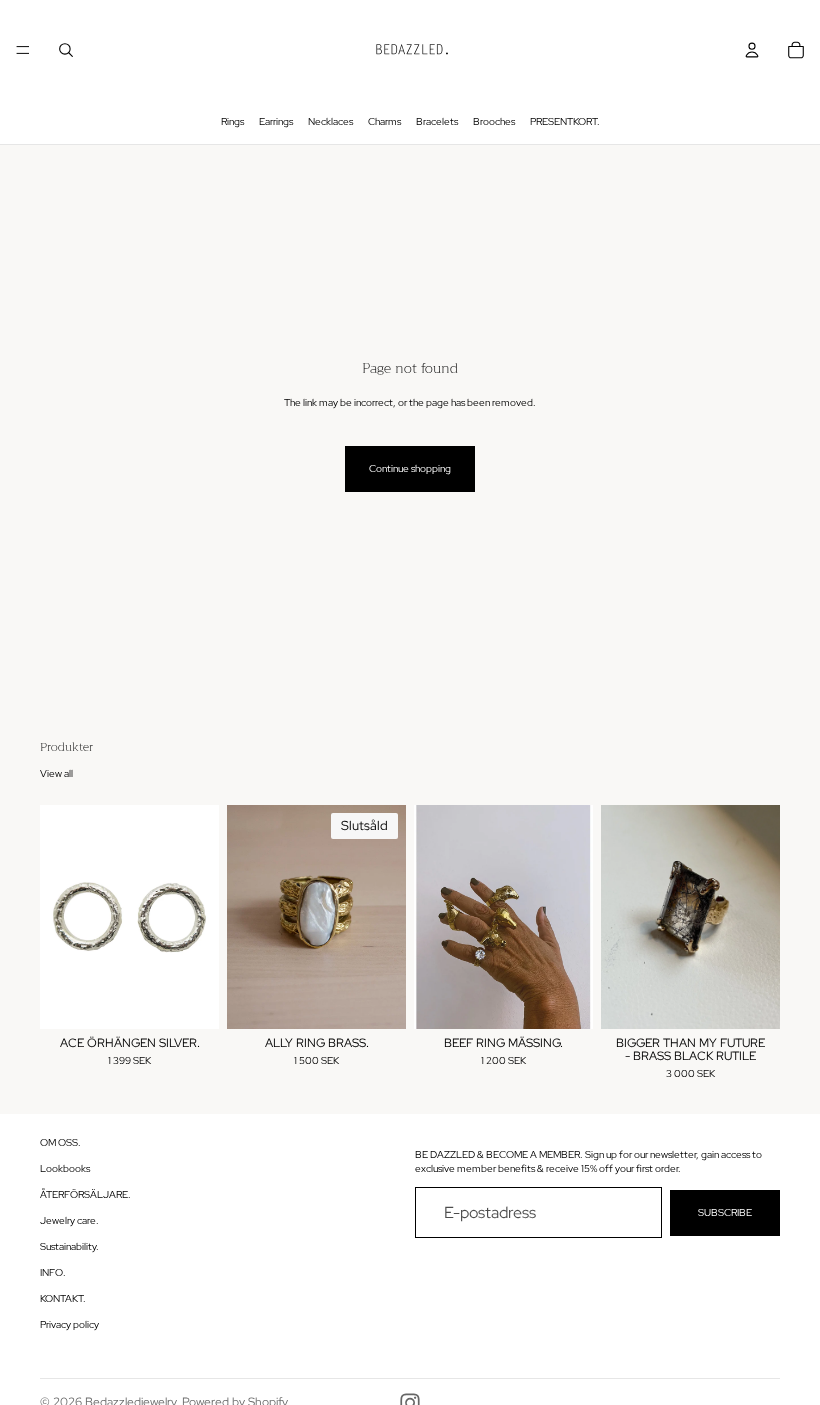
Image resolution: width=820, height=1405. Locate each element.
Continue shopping (410, 468)
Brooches (494, 121)
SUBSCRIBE (725, 1212)
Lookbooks (65, 1169)
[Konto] (752, 50)
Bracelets (437, 121)
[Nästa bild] (197, 917)
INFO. (53, 1273)
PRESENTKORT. (565, 121)
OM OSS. (60, 1143)
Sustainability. (69, 1247)
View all (56, 773)
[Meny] (23, 50)
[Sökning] (66, 50)
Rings (232, 121)
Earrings (276, 121)
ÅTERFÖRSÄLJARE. (85, 1195)
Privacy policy (69, 1325)
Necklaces (330, 121)
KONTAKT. (63, 1299)
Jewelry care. (69, 1221)
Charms (384, 121)
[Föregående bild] (62, 917)
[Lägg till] (188, 998)
